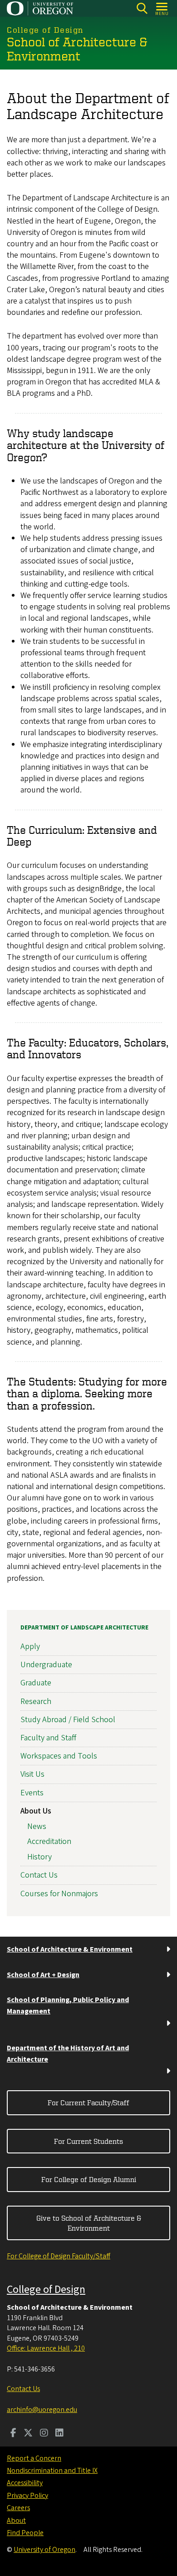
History (39, 1857)
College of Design (46, 2290)
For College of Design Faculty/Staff (59, 2256)
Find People (25, 2533)
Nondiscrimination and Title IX (52, 2471)
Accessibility (25, 2483)
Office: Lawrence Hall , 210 (46, 2348)
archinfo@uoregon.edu (42, 2410)
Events (32, 1793)
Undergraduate (46, 1665)
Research (36, 1702)
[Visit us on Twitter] (28, 2434)
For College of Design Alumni (89, 2179)
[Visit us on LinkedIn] (59, 2434)
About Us (36, 1811)
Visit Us (32, 1774)
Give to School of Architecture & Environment (89, 2223)
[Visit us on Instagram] (44, 2434)
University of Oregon (44, 2550)
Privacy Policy (27, 2496)
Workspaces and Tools (59, 1756)
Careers (18, 2508)
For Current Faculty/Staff (88, 2103)
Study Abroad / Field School (68, 1720)
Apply (30, 1647)
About (16, 2521)
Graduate (36, 1683)
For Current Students (88, 2141)
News (37, 1826)
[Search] (142, 8)
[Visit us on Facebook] (13, 2434)
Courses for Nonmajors (59, 1894)
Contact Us (39, 1875)
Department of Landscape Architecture (84, 1628)
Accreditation (49, 1841)
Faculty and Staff (48, 1738)
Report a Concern (34, 2458)
